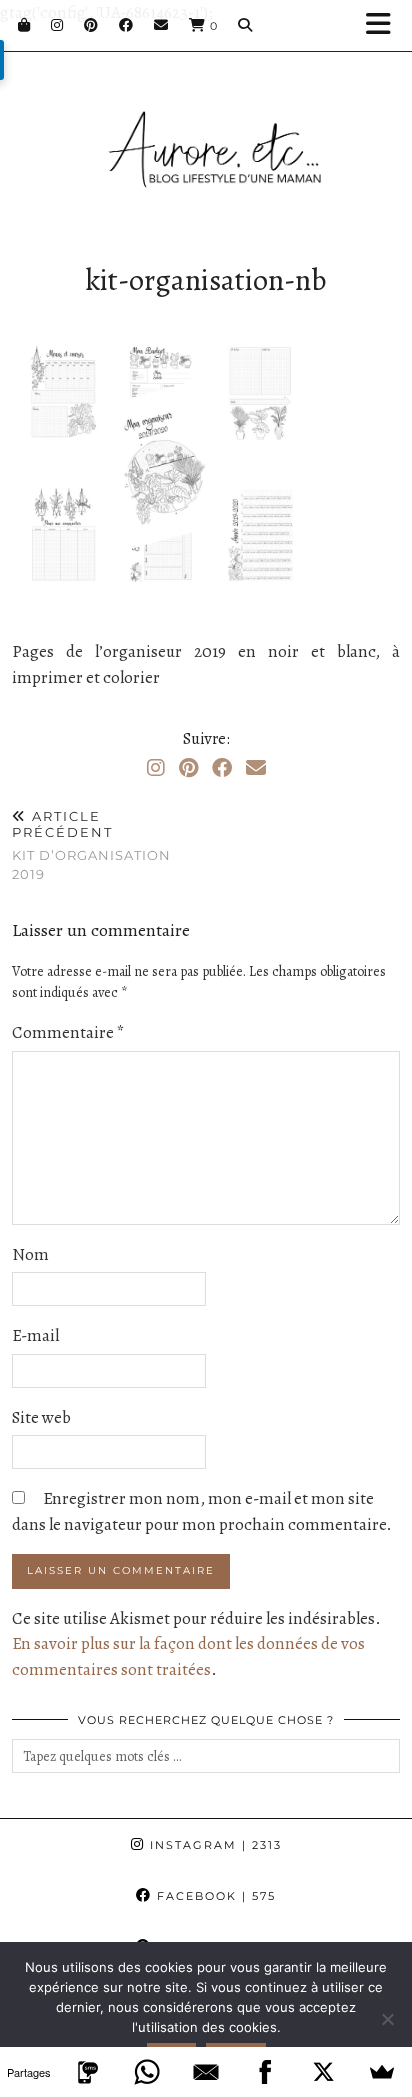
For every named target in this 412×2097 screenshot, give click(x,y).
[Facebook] (126, 25)
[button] (385, 25)
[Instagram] (57, 25)
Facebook (214, 1896)
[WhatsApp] (147, 2072)
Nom (30, 1254)
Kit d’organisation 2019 (91, 845)
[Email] (161, 25)
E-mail (35, 1335)
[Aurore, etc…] (206, 126)
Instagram (213, 1845)
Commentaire (68, 1032)
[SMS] (88, 2072)
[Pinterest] (91, 25)
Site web (41, 1417)
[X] (323, 2072)
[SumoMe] (382, 2072)
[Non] (387, 2019)
